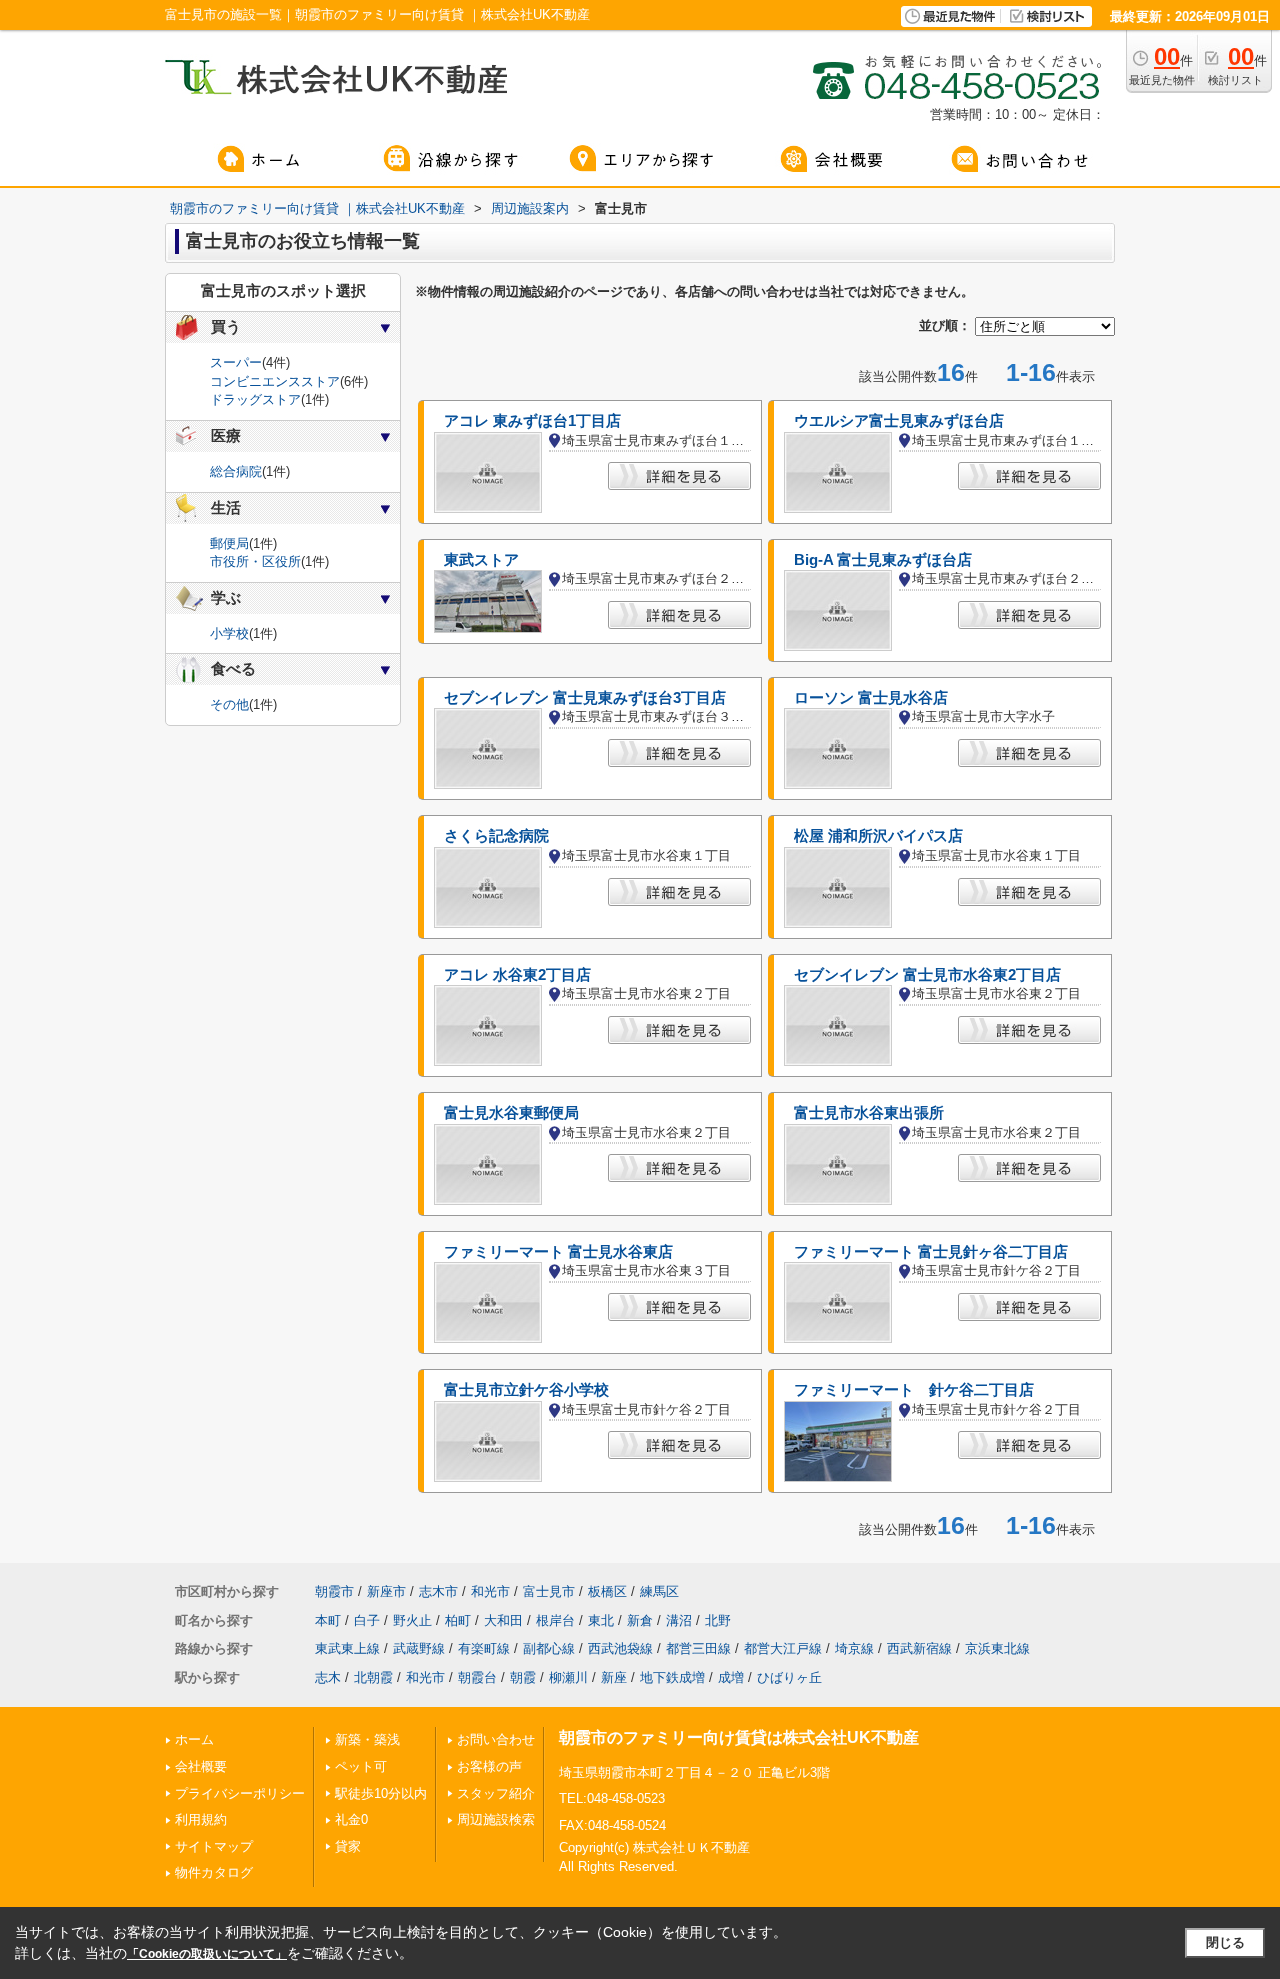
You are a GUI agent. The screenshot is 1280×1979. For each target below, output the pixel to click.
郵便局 (229, 543)
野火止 (412, 1620)
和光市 (490, 1591)
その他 (229, 704)
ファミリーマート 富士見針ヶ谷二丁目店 (931, 1252)
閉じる (1225, 1942)
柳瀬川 (568, 1677)
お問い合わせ (496, 1739)
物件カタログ (214, 1872)
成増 (731, 1677)
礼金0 (351, 1819)
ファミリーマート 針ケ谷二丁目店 (914, 1390)
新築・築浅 (367, 1739)
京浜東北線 (997, 1648)
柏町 (458, 1620)
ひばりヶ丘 (789, 1677)
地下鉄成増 (672, 1677)
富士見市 (549, 1591)
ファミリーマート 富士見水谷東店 (558, 1252)
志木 (328, 1677)
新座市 (386, 1591)
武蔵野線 (419, 1648)
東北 (601, 1620)
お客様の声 (489, 1766)
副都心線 (549, 1648)
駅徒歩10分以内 (381, 1793)
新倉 (640, 1620)
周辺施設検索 (496, 1819)
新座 (614, 1677)
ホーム (194, 1739)
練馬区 (659, 1591)
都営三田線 (698, 1648)
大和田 (503, 1620)
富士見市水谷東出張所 (869, 1113)
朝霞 (523, 1677)
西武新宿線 (919, 1648)
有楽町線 (484, 1648)
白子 (367, 1620)
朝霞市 (334, 1591)
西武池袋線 (620, 1648)
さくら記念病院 (496, 836)
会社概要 (201, 1766)
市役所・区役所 (255, 561)
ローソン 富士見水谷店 (871, 698)
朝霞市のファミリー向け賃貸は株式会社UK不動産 (739, 1737)
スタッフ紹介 (496, 1793)
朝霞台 (477, 1677)
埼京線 (854, 1648)
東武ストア (481, 560)
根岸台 (555, 1620)
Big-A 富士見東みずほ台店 (883, 560)
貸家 (348, 1846)
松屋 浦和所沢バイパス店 (878, 836)
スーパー (236, 362)
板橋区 (607, 1591)
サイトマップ (214, 1846)
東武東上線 (347, 1648)
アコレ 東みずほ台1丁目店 (532, 421)
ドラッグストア (255, 399)
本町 (328, 1620)
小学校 (229, 633)
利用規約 (201, 1819)
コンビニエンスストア (275, 381)
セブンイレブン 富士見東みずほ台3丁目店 (585, 698)
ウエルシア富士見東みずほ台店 (899, 421)
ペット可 (361, 1766)
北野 (718, 1620)
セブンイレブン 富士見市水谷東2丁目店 (927, 975)
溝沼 (679, 1620)
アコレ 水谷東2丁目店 (517, 975)
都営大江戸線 (783, 1648)
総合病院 (236, 471)
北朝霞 (373, 1677)
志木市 (438, 1591)
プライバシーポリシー (240, 1793)
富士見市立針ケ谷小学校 (526, 1390)
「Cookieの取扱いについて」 (207, 1954)
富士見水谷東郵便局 (511, 1113)
